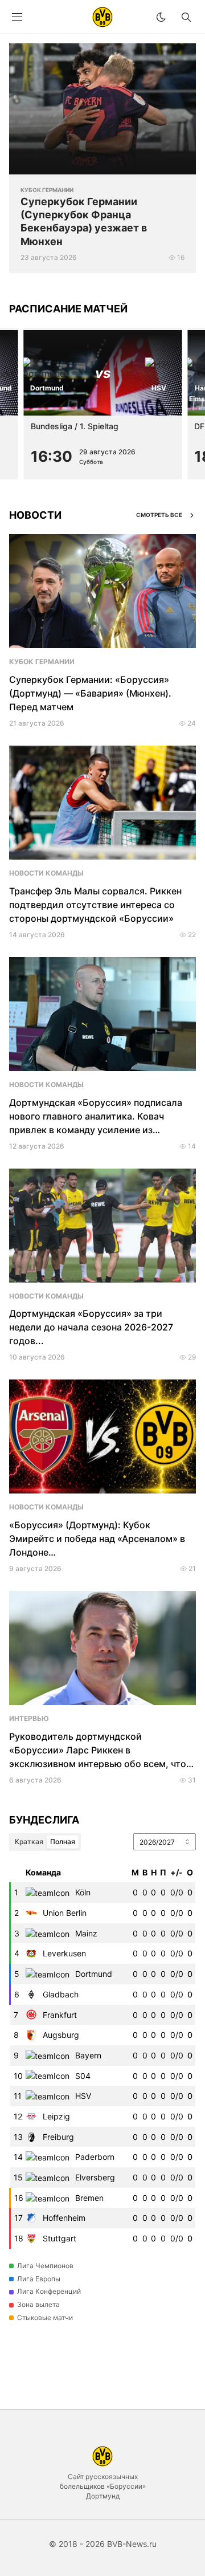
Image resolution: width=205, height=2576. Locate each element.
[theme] (161, 17)
